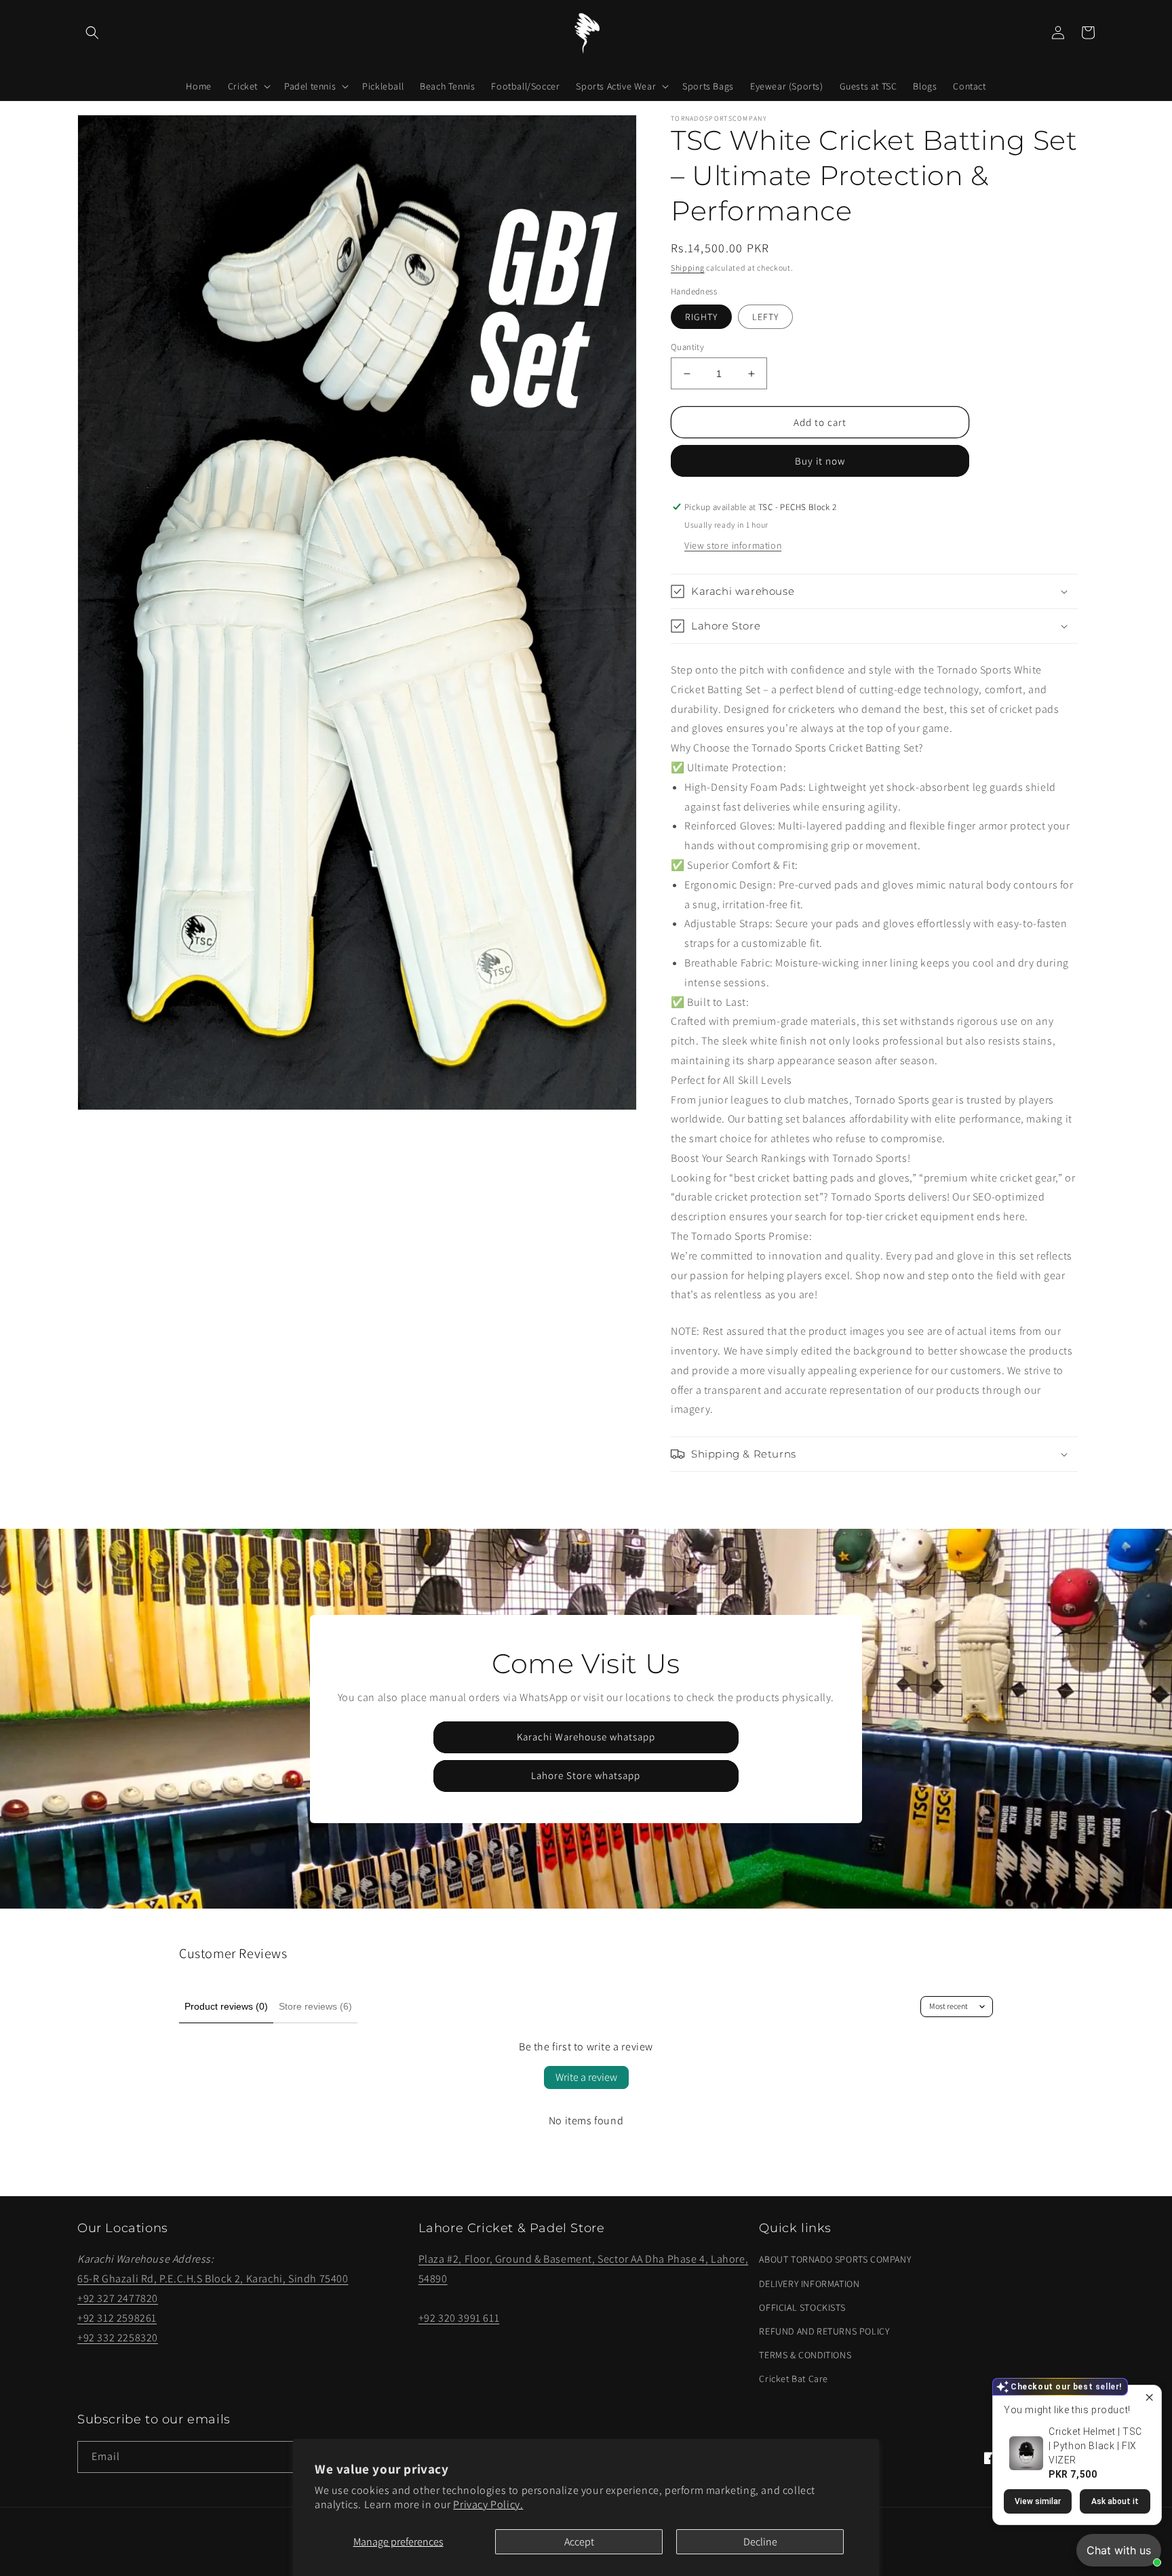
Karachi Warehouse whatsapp (586, 1737)
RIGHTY (701, 317)
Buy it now (820, 461)
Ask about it (1115, 2501)
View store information (733, 545)
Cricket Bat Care (794, 2379)
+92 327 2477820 (118, 2298)
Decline (760, 2542)
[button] (92, 33)
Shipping (688, 268)
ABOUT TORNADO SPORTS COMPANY (835, 2259)
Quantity (687, 347)
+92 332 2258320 (118, 2338)
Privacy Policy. (488, 2504)
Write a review (586, 2077)
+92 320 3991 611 (459, 2318)
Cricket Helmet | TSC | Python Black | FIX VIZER (1095, 2446)
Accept (579, 2542)
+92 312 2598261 (117, 2318)
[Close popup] (1149, 2397)
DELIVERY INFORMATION (809, 2284)
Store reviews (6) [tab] (315, 2006)
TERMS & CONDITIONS (805, 2355)
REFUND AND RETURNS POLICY (824, 2331)
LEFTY (765, 317)
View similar (1038, 2501)
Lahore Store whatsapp (586, 1775)
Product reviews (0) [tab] (226, 2006)
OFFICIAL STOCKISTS (802, 2307)
